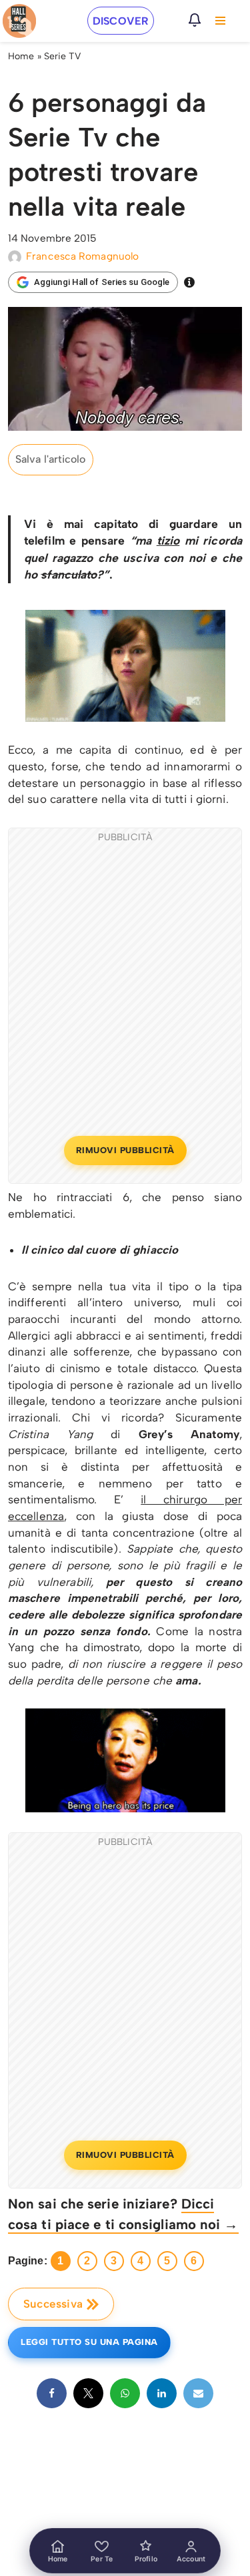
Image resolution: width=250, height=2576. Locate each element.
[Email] (198, 2393)
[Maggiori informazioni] (189, 282)
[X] (88, 2393)
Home (21, 56)
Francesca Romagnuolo (82, 256)
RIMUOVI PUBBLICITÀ (125, 1150)
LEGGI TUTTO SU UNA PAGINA (89, 2342)
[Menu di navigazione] (220, 21)
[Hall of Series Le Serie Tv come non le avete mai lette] (19, 21)
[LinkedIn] (162, 2393)
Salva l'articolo (51, 459)
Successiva (53, 2304)
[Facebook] (52, 2393)
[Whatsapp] (125, 2393)
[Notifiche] (195, 20)
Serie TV (63, 56)
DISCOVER (121, 21)
